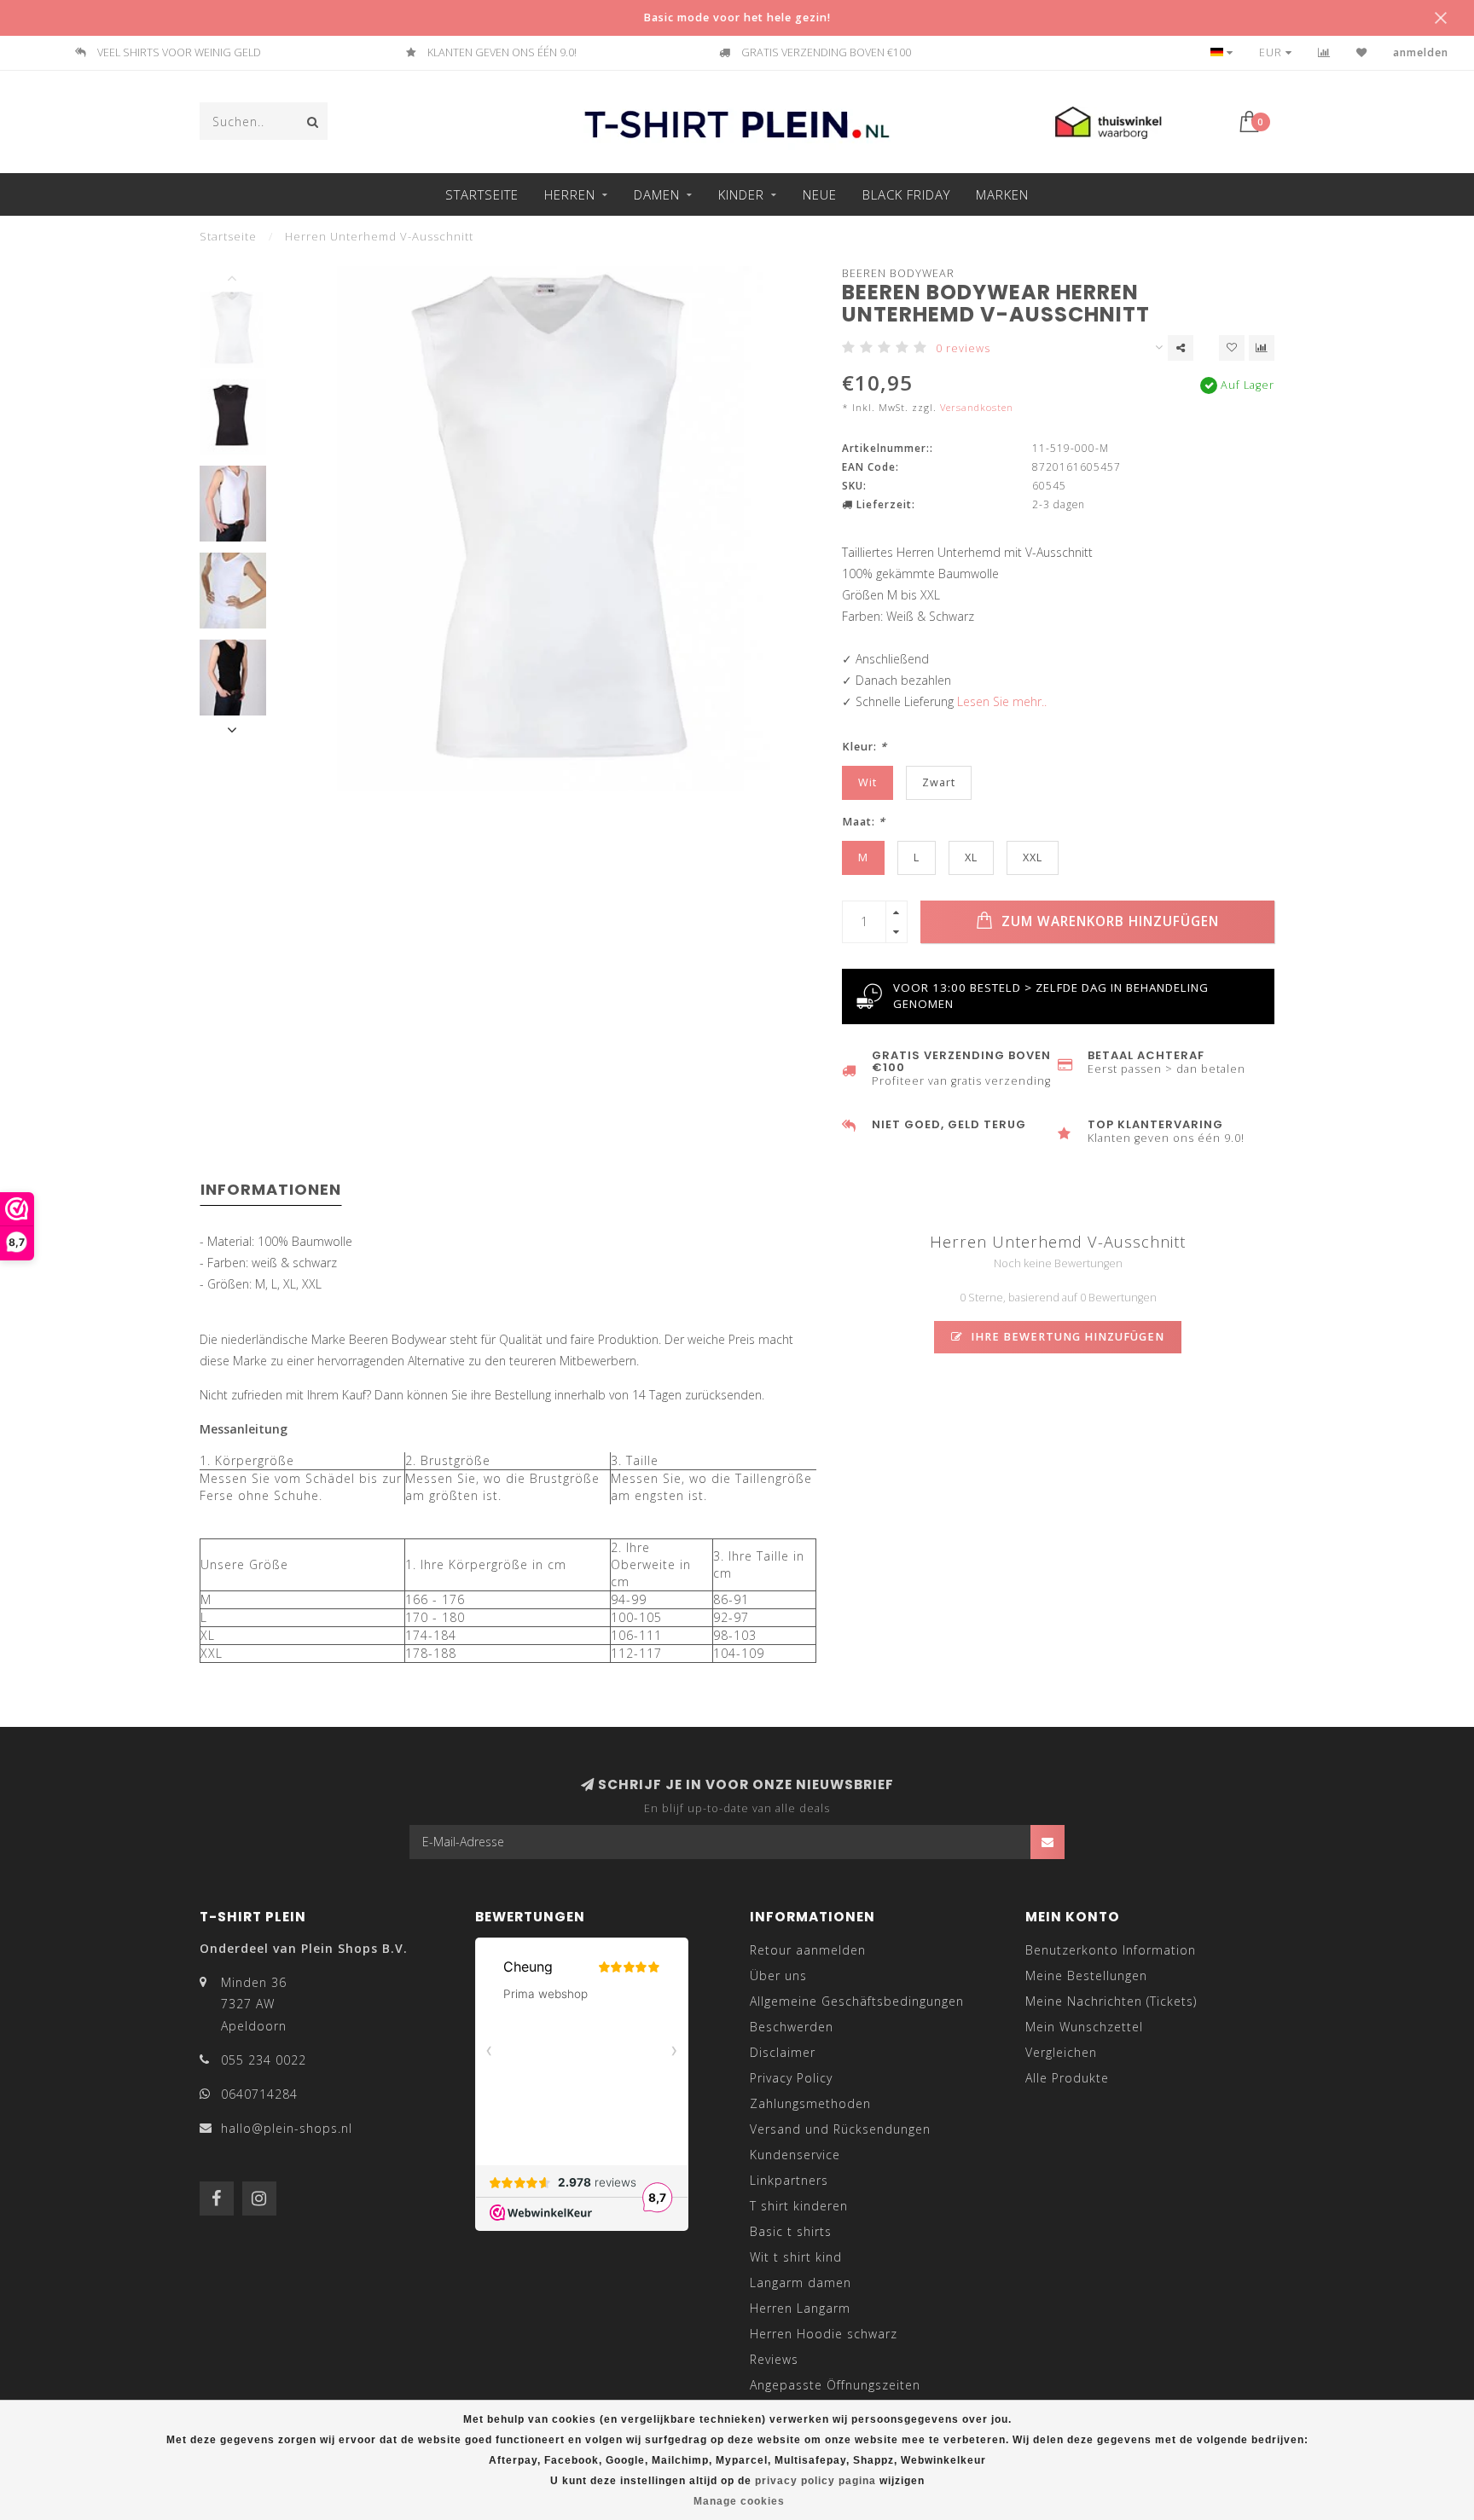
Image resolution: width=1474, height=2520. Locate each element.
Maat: (864, 822)
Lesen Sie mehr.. (1002, 701)
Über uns (778, 1975)
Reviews (774, 2359)
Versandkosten (977, 407)
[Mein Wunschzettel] (1362, 52)
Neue (820, 194)
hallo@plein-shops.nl (287, 2128)
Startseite (482, 194)
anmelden (1421, 52)
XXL (1033, 857)
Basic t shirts (791, 2231)
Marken (1002, 194)
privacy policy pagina (815, 2481)
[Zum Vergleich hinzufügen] (1262, 348)
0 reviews (963, 348)
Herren (570, 194)
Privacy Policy (791, 2078)
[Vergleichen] (1324, 52)
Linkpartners (789, 2180)
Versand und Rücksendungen (840, 2129)
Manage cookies (739, 2501)
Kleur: (865, 747)
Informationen (271, 1189)
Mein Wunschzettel (1084, 2027)
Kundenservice (795, 2155)
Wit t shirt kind (796, 2257)
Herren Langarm (800, 2308)
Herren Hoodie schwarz (824, 2334)
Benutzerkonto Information (1111, 1950)
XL (971, 857)
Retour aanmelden (808, 1950)
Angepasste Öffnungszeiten (835, 2385)
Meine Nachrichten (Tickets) (1111, 2001)
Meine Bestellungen (1086, 1975)
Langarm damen (801, 2282)
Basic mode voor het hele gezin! (737, 17)
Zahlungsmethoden (810, 2103)
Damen (657, 194)
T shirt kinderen (799, 2206)
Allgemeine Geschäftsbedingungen (857, 2001)
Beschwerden (792, 2027)
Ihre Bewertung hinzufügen (1066, 1337)
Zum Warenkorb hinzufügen (1108, 921)
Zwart (939, 782)
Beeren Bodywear (898, 273)
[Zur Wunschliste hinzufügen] (1232, 348)
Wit (868, 782)
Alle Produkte (1067, 2078)
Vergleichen (1061, 2052)
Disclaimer (783, 2052)
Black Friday (906, 194)
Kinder (741, 194)
